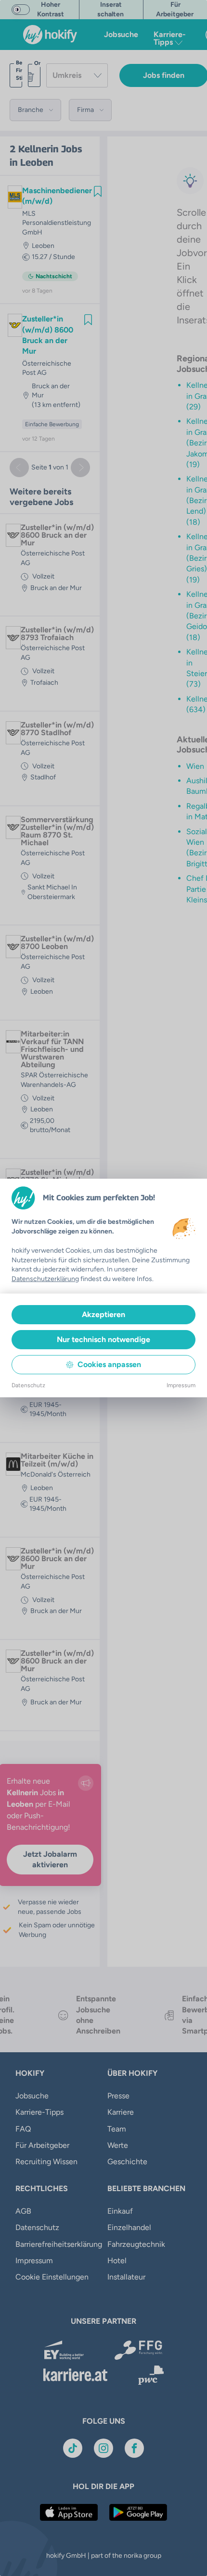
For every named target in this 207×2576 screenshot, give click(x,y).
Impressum (181, 1385)
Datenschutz (28, 1385)
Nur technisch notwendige (103, 1339)
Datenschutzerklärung (45, 1279)
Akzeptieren (103, 1314)
